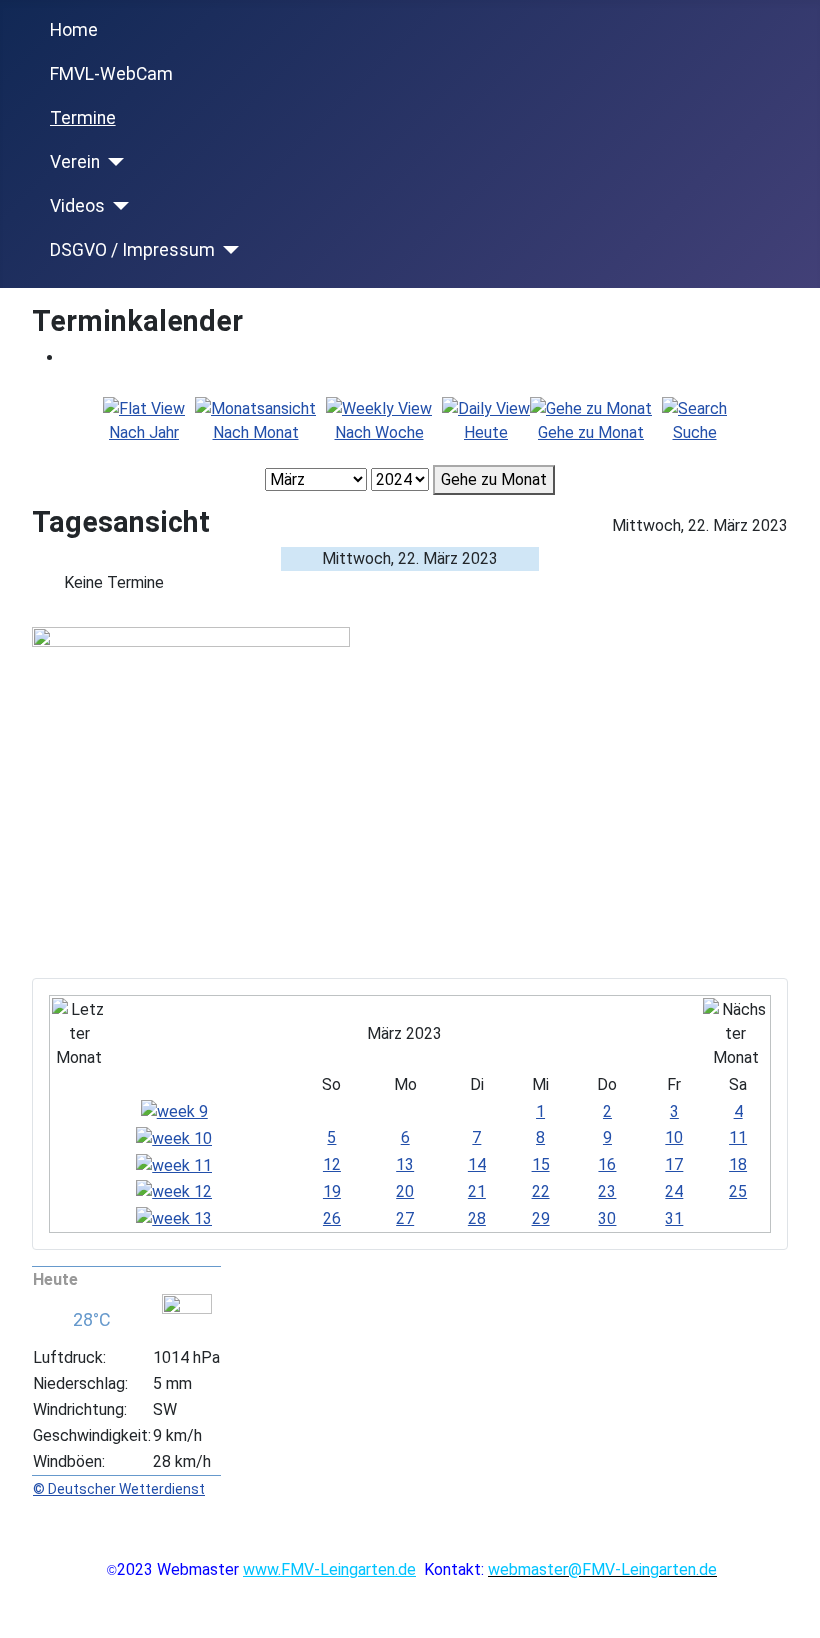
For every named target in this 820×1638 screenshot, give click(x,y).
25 (738, 1191)
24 (674, 1191)
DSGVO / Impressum (132, 250)
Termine (83, 118)
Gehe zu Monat (494, 479)
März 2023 (404, 1033)
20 (405, 1191)
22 (541, 1191)
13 (405, 1164)
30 (607, 1218)
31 (674, 1218)
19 (332, 1191)
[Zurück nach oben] (795, 1613)
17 (674, 1164)
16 (607, 1164)
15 (541, 1164)
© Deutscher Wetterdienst (119, 1489)
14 (477, 1164)
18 (738, 1164)
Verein (75, 162)
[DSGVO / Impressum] (227, 250)
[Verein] (112, 162)
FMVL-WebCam (111, 74)
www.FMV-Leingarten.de (329, 1569)
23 (607, 1191)
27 (405, 1218)
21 (477, 1191)
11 (738, 1137)
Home (74, 30)
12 (332, 1164)
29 (541, 1218)
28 (477, 1218)
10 (674, 1137)
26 (332, 1218)
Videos (77, 206)
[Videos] (117, 206)
